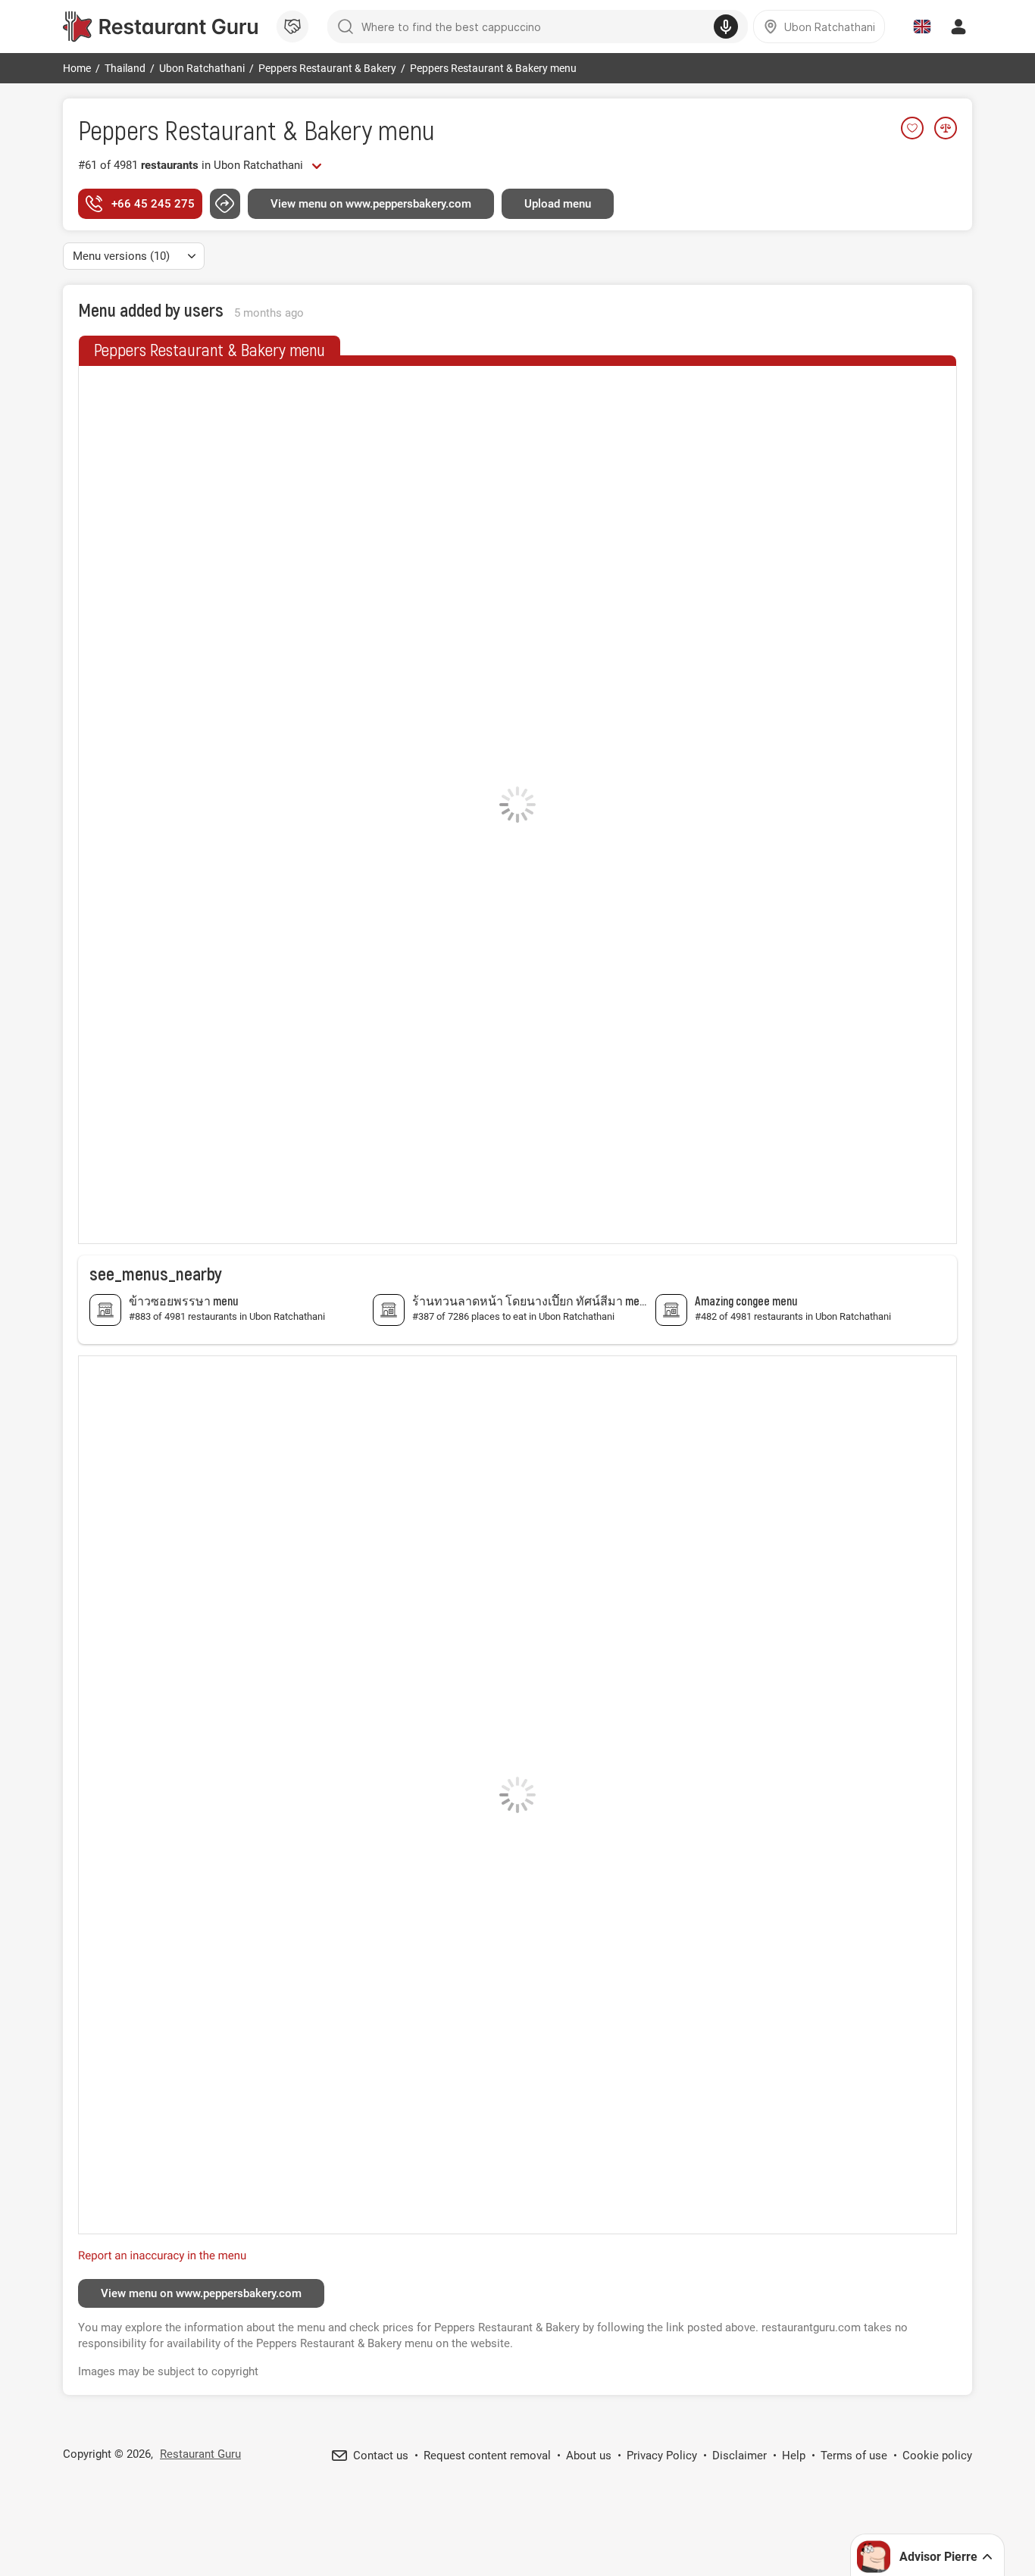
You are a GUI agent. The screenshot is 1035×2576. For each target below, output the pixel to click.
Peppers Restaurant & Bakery (225, 129)
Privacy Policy (662, 2456)
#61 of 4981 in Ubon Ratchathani (191, 165)
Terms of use (854, 2456)
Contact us (381, 2456)
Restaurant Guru (200, 2454)
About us (589, 2456)
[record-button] (726, 27)
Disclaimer (740, 2456)
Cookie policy (937, 2456)
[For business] (292, 27)
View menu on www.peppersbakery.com (371, 204)
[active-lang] (922, 27)
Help (794, 2456)
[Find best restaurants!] (160, 27)
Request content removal (487, 2456)
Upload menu (558, 204)
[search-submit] (346, 27)
